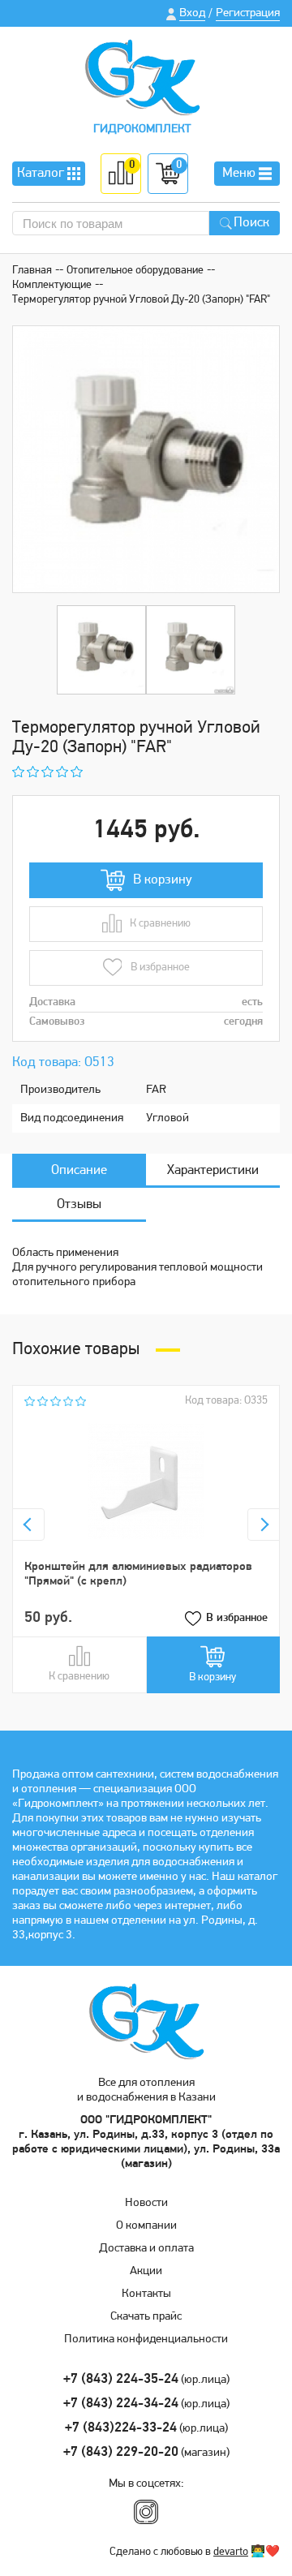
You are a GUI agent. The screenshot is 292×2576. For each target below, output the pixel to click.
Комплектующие (52, 285)
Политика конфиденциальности (146, 2339)
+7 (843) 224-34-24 (121, 2404)
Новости (146, 2203)
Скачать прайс (146, 2317)
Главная (32, 271)
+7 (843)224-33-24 (121, 2428)
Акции (146, 2271)
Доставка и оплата (146, 2249)
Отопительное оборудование (135, 271)
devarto (231, 2552)
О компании (146, 2226)
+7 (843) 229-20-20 (121, 2452)
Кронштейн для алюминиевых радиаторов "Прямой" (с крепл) (138, 1574)
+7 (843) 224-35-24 (121, 2379)
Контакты (146, 2294)
